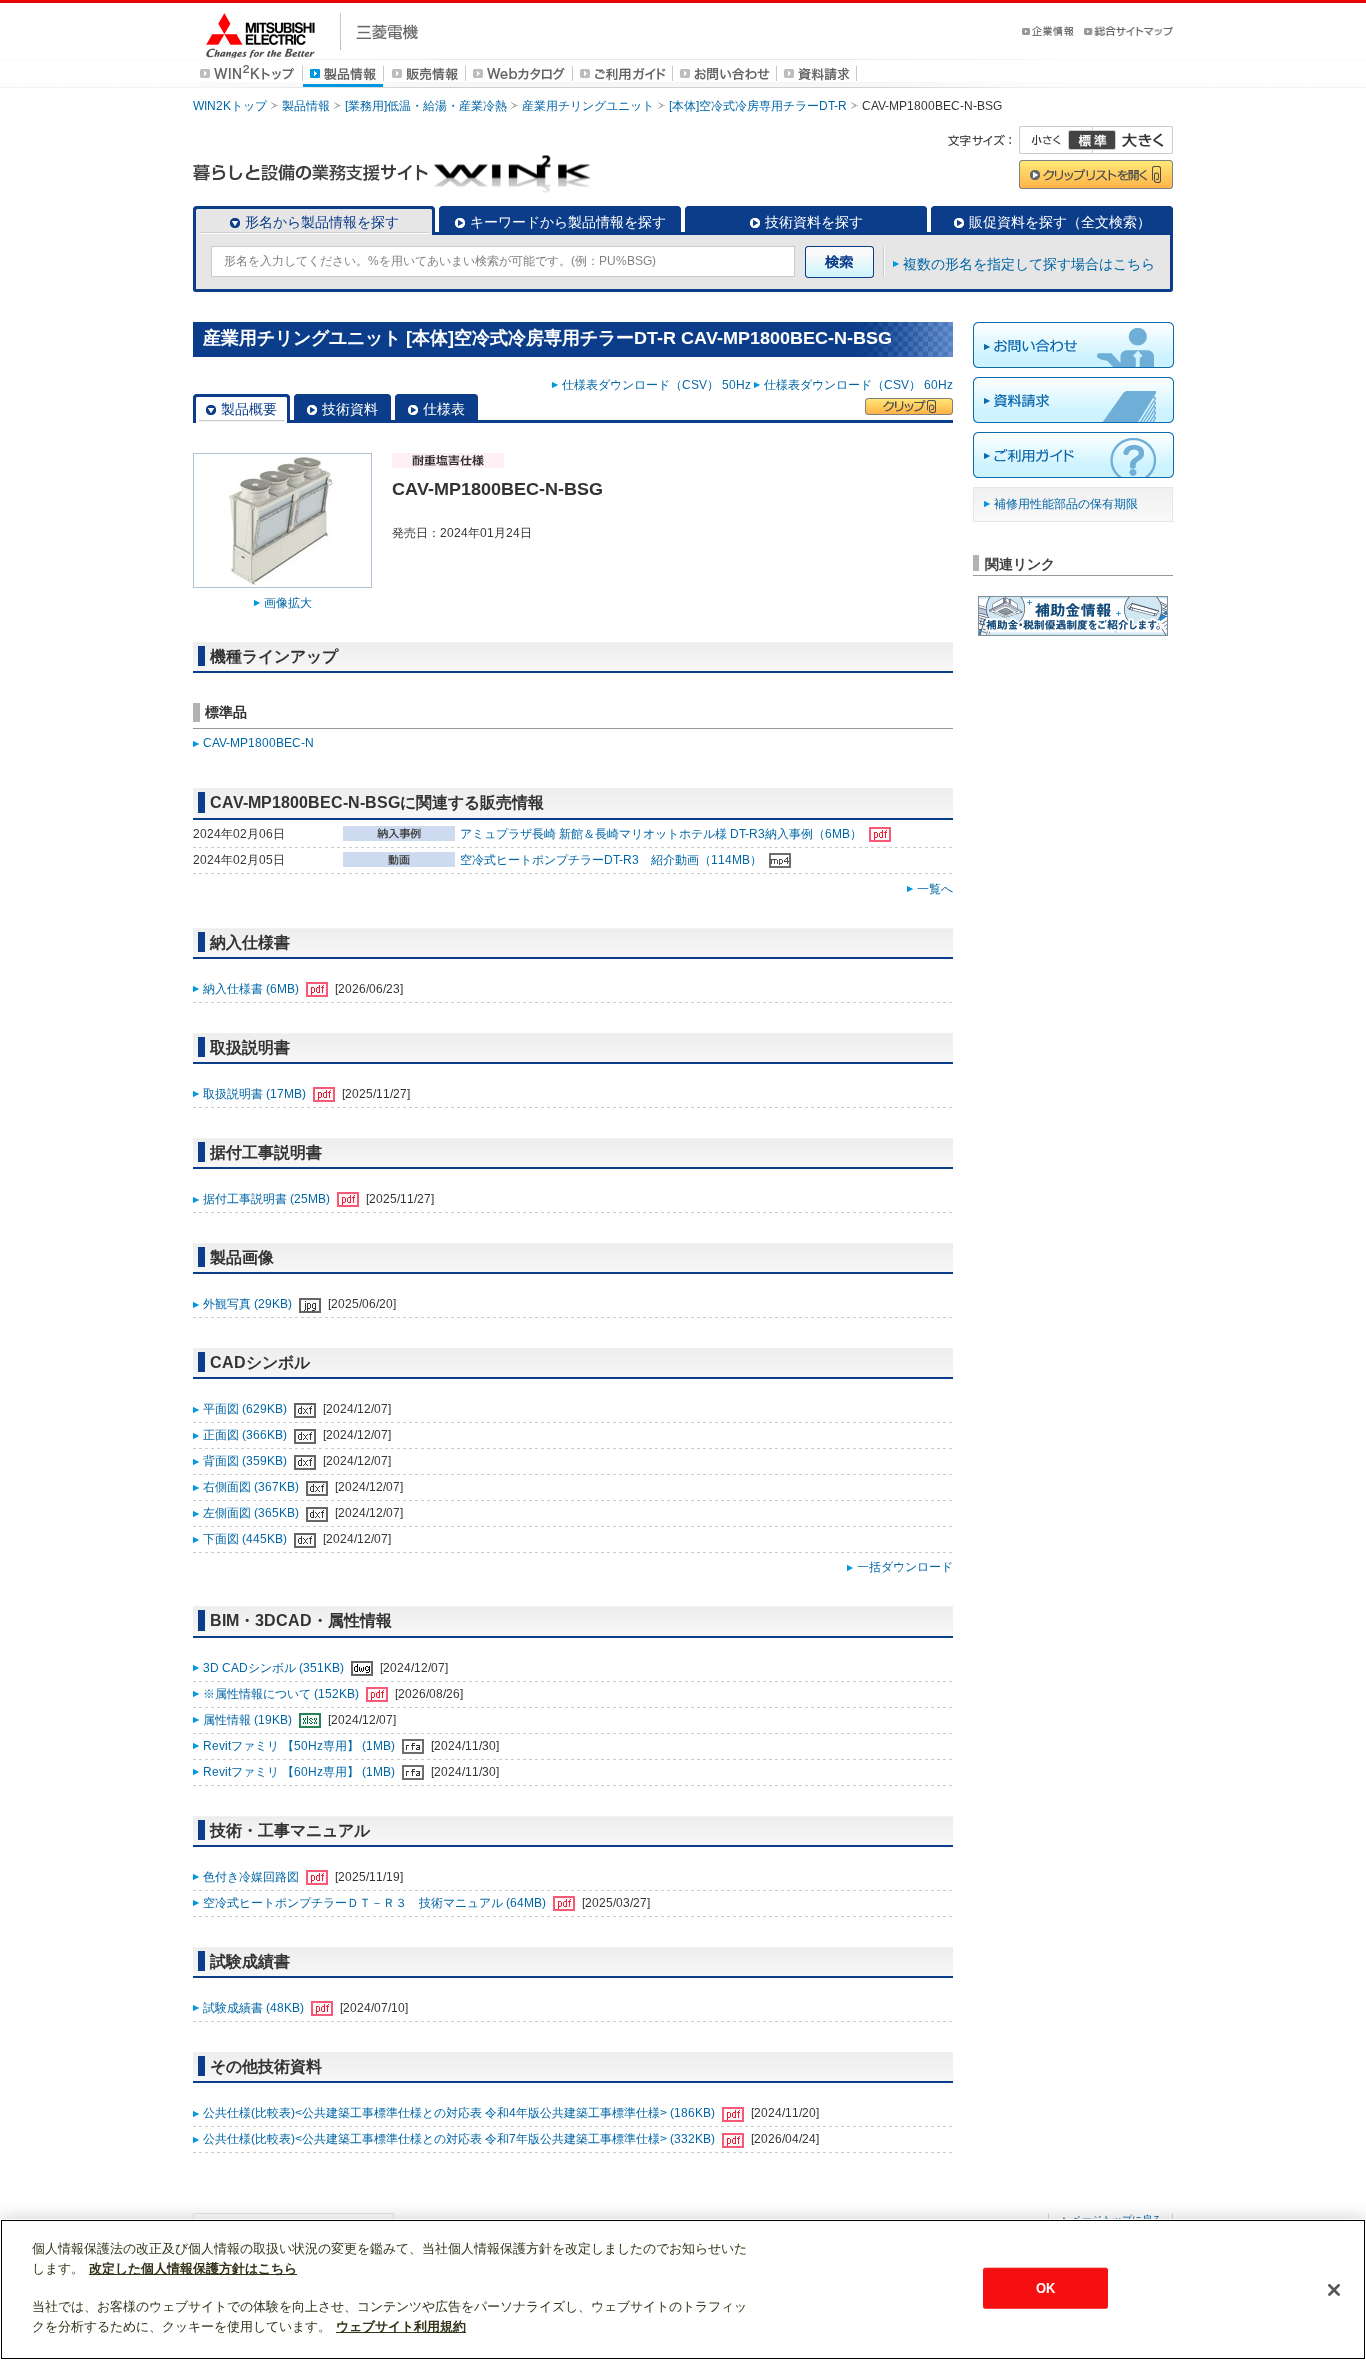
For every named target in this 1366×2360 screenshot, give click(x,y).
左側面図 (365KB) (252, 1513)
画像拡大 (288, 603)
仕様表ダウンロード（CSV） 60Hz (858, 385)
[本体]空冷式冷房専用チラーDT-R (758, 106)
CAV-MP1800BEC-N (258, 743)
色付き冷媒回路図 (252, 1877)
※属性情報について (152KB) (282, 1694)
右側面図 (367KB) (252, 1487)
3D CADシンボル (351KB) (275, 1668)
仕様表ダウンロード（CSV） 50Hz (656, 385)
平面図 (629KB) (246, 1409)
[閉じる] (1334, 2290)
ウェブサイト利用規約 (401, 2326)
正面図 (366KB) (246, 1435)
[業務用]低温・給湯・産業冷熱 (426, 106)
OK (1045, 2287)
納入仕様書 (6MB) (252, 989)
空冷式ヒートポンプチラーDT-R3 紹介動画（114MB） (612, 860)
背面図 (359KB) (246, 1461)
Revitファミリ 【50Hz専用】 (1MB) (300, 1746)
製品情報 (306, 106)
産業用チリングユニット (588, 106)
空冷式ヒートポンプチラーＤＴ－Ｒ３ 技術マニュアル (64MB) (376, 1903)
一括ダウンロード (905, 1567)
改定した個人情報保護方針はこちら (193, 2268)
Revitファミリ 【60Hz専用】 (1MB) (300, 1772)
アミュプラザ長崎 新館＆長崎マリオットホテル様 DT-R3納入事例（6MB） (662, 834)
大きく (1133, 140)
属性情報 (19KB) (249, 1720)
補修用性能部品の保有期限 (1066, 504)
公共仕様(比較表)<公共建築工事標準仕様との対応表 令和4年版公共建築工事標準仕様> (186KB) (460, 2113)
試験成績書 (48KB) (255, 2008)
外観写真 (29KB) (249, 1304)
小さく (1056, 140)
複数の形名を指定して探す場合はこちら (1029, 264)
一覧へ (935, 889)
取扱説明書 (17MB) (256, 1094)
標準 (1092, 140)
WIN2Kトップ (230, 106)
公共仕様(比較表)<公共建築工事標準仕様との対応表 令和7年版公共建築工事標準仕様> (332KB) (460, 2139)
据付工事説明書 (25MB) (268, 1199)
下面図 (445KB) (246, 1539)
